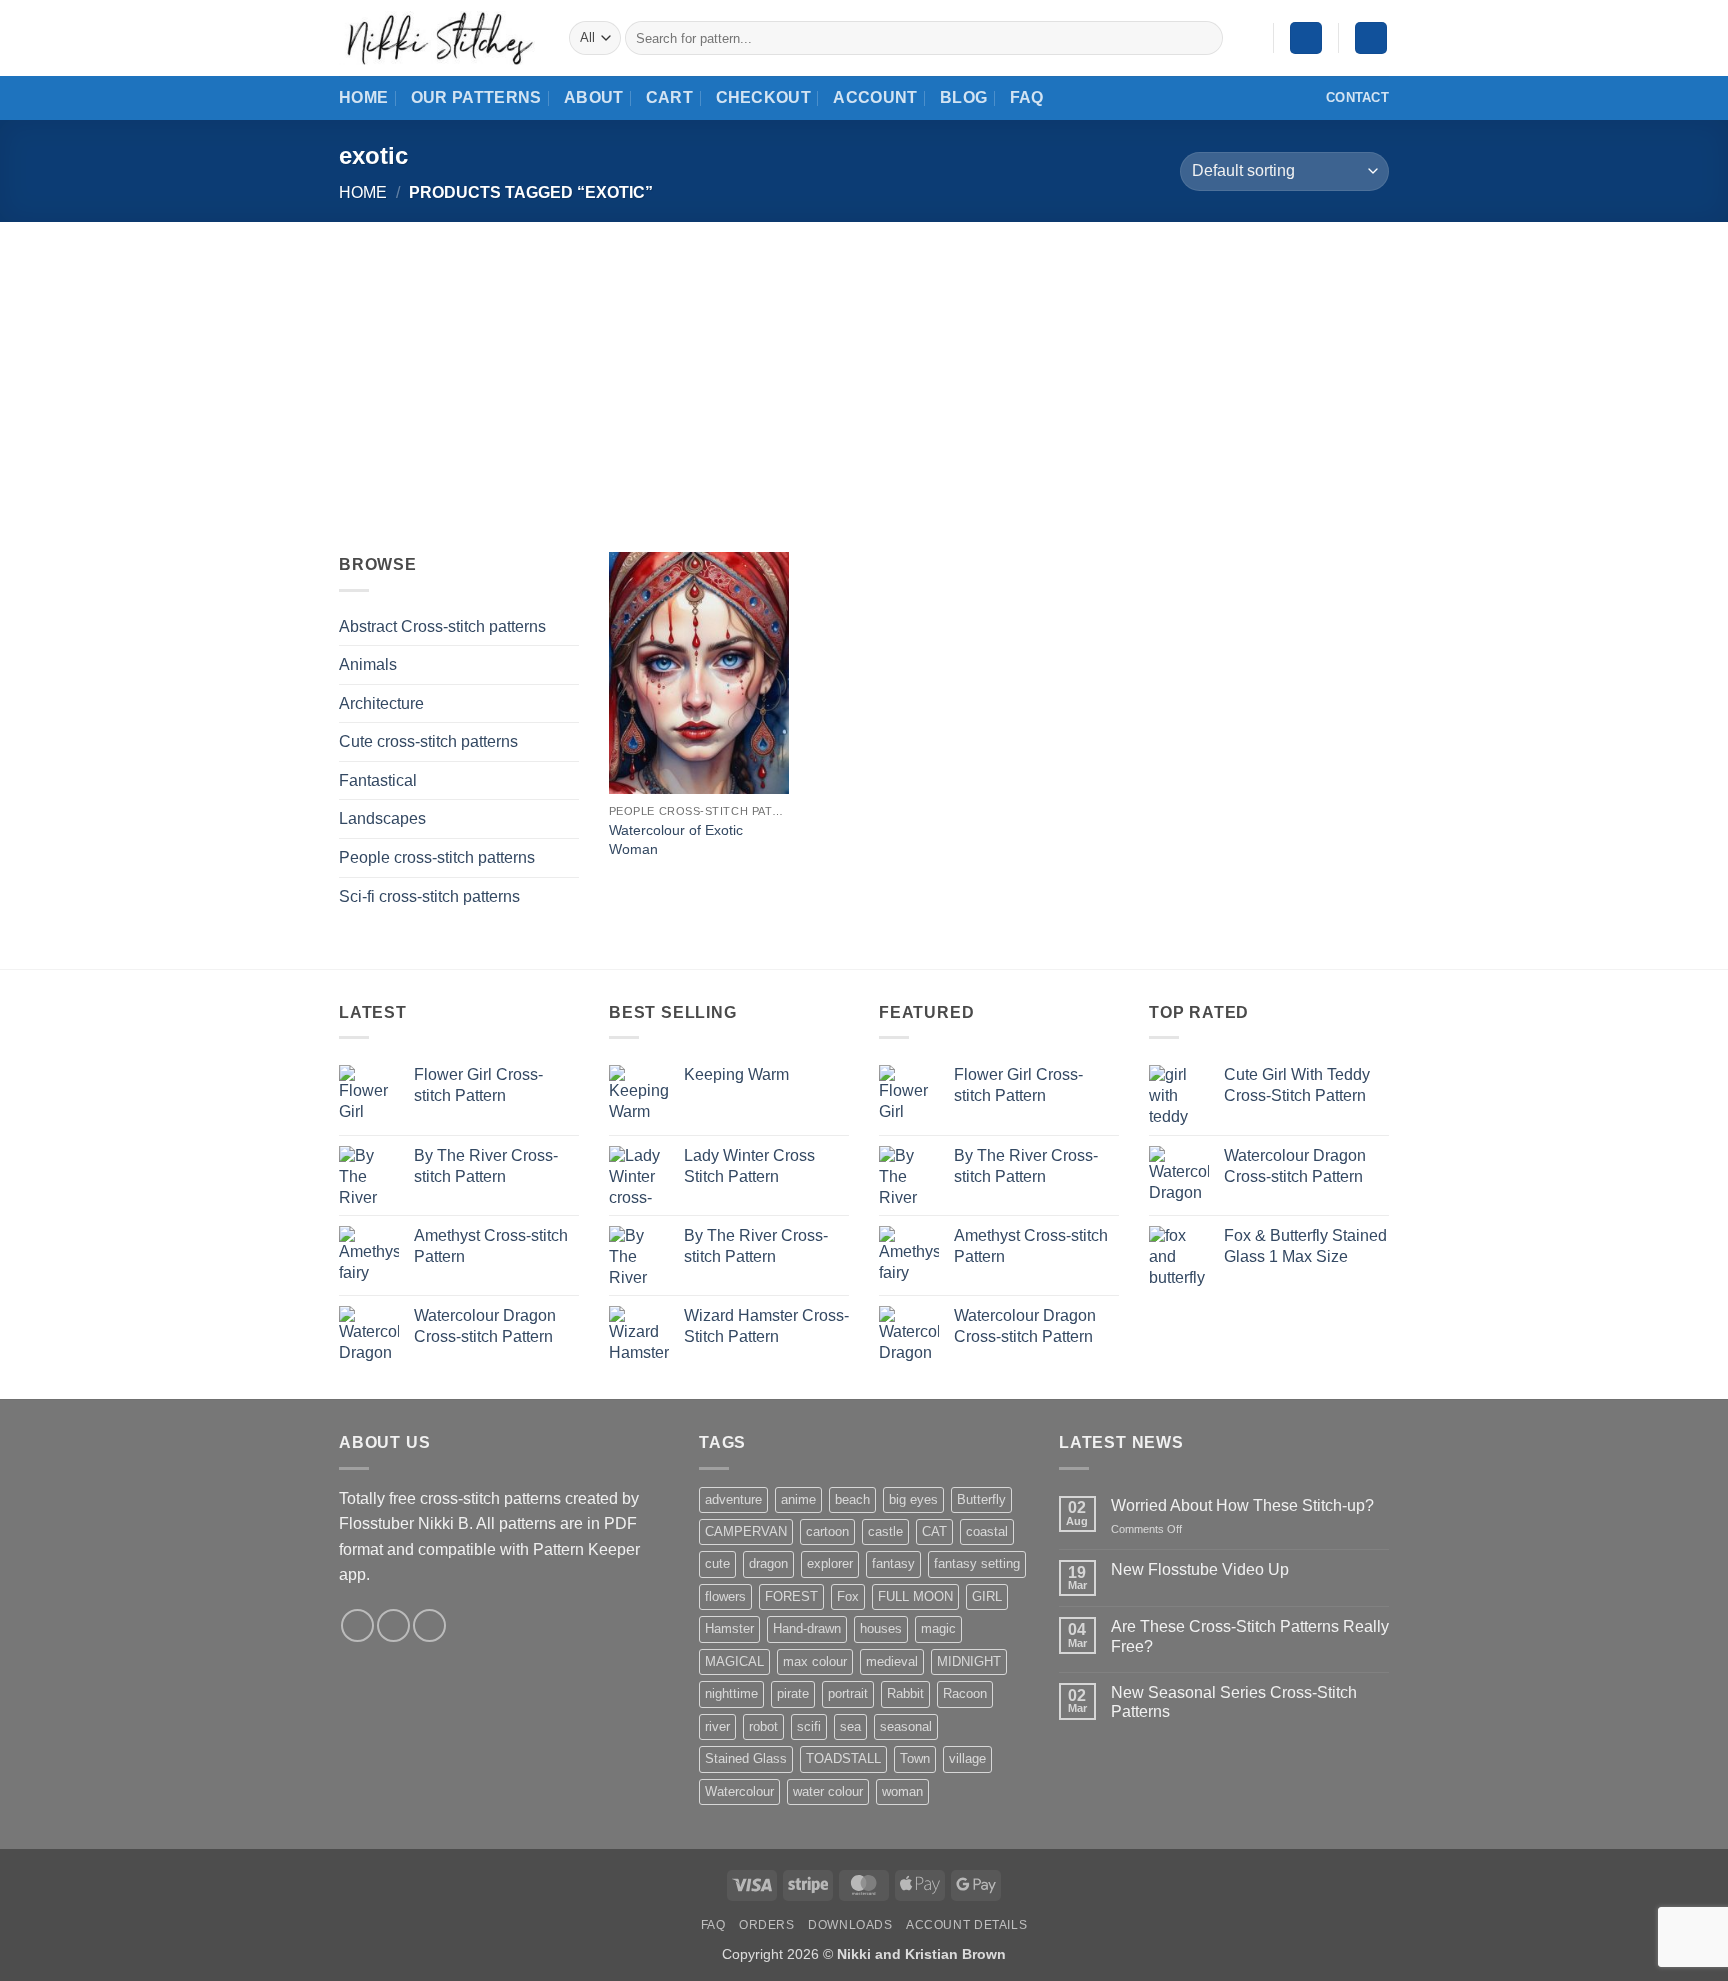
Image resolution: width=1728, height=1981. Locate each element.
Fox (848, 1596)
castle (885, 1531)
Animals (368, 664)
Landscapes (382, 818)
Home (363, 97)
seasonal (906, 1726)
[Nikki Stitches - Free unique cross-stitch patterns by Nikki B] (439, 37)
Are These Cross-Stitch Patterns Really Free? (1250, 1636)
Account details (966, 1925)
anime (798, 1499)
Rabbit (905, 1693)
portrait (848, 1693)
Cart (669, 97)
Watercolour (739, 1791)
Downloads (850, 1925)
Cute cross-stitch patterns (428, 741)
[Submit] (1203, 38)
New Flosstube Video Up (1200, 1569)
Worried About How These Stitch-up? (1242, 1505)
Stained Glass (746, 1758)
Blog (963, 97)
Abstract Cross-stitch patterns (442, 626)
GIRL (987, 1596)
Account (875, 97)
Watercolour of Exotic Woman (676, 839)
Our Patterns (476, 97)
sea (850, 1726)
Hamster (729, 1628)
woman (902, 1791)
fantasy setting (977, 1563)
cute (717, 1563)
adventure (733, 1499)
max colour (815, 1661)
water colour (828, 1791)
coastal (987, 1531)
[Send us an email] (393, 1625)
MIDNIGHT (969, 1661)
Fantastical (378, 780)
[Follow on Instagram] (357, 1625)
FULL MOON (915, 1596)
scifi (809, 1726)
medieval (892, 1661)
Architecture (381, 703)
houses (881, 1628)
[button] (1306, 38)
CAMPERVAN (746, 1531)
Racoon (965, 1693)
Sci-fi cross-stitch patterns (429, 896)
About (594, 97)
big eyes (913, 1499)
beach (852, 1499)
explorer (830, 1563)
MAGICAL (734, 1661)
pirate (793, 1693)
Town (915, 1758)
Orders (767, 1925)
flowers (725, 1596)
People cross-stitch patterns (437, 857)
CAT (934, 1531)
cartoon (827, 1531)
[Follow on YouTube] (429, 1625)
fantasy (893, 1563)
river (717, 1726)
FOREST (791, 1596)
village (967, 1758)
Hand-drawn (807, 1628)
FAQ (1027, 97)
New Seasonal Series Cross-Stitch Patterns (1234, 1702)
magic (938, 1628)
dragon (768, 1563)
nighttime (731, 1693)
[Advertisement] (864, 372)
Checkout (764, 97)
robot (763, 1726)
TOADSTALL (843, 1758)
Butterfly (981, 1499)
